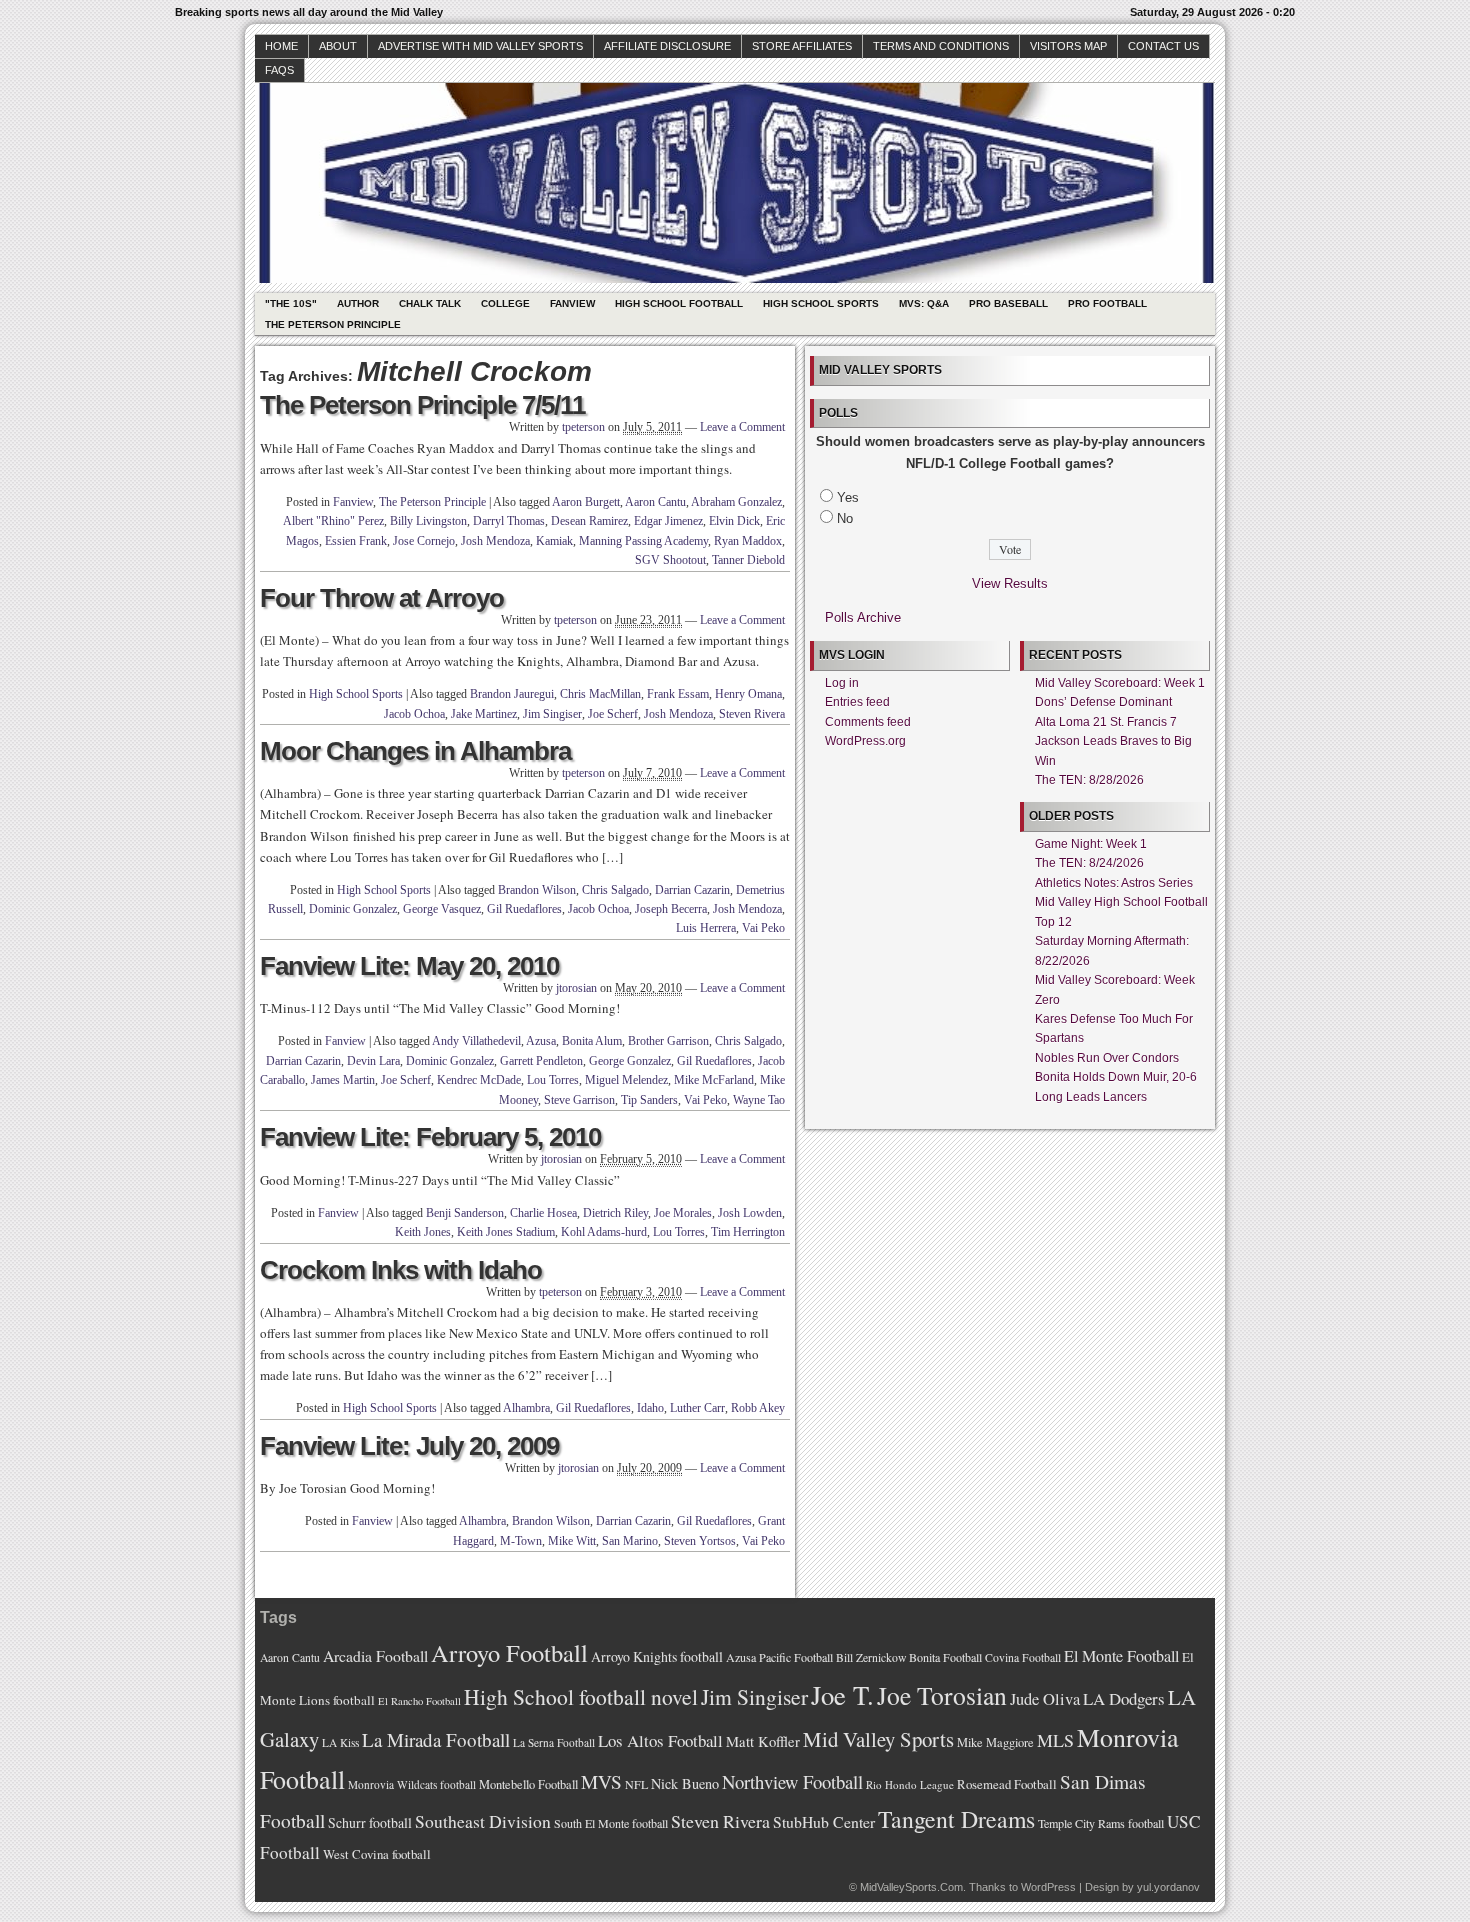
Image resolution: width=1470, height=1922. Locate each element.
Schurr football (370, 1822)
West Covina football (377, 1854)
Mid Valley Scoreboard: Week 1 (1120, 683)
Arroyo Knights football (657, 1656)
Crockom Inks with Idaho (401, 1270)
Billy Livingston (428, 521)
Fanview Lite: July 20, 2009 (409, 1446)
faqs (279, 70)
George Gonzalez (630, 1061)
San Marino (630, 1541)
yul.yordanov (1168, 1887)
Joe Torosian (942, 1695)
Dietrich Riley (615, 1213)
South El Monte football (611, 1823)
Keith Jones (423, 1232)
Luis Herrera (706, 928)
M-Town (521, 1541)
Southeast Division (483, 1821)
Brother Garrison (668, 1041)
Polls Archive (863, 617)
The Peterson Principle (333, 324)
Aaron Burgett (586, 502)
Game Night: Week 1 (1091, 844)
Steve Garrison (579, 1100)
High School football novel (581, 1696)
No (845, 518)
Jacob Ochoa (414, 714)
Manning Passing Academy (643, 541)
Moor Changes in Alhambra (415, 751)
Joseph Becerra (671, 909)
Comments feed (868, 722)
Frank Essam (678, 694)
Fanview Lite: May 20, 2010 (409, 966)
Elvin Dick (734, 521)
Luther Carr (697, 1408)
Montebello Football (528, 1784)
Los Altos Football (660, 1740)
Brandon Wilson (537, 890)
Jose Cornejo (424, 541)
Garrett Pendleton (541, 1061)
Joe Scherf (613, 714)
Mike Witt (572, 1541)
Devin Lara (373, 1061)
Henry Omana (748, 694)
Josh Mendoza (495, 541)
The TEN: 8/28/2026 (1089, 780)
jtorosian (576, 988)
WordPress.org (865, 741)
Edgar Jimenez (668, 521)
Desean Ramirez (589, 521)
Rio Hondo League (910, 1784)
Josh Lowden (750, 1213)
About (338, 46)
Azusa (541, 1041)
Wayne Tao (759, 1100)
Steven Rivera (752, 714)
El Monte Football (1121, 1656)
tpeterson (583, 427)
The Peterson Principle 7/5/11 (422, 405)
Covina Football (1023, 1657)
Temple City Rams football (1101, 1823)
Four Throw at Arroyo (382, 598)
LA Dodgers (1124, 1698)
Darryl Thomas (509, 521)
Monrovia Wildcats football (412, 1784)
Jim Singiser (552, 714)
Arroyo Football (509, 1652)
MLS (1055, 1740)
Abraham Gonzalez (736, 502)
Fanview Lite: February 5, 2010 (430, 1137)
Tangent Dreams (956, 1819)
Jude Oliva (1045, 1699)
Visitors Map (1068, 46)
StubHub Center (824, 1821)
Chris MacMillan (600, 694)
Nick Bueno (685, 1783)
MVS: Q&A (924, 303)
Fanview (572, 303)
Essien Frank (356, 541)
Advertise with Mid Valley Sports (480, 46)
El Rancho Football (419, 1701)
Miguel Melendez (626, 1080)
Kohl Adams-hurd (604, 1232)
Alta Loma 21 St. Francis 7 (1106, 722)
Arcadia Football (375, 1655)
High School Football (679, 303)
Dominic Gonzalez (353, 909)
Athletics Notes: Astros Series (1114, 883)
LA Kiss (340, 1742)
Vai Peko (763, 928)
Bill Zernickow (871, 1657)
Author (358, 303)
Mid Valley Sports (878, 1739)
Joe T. (842, 1694)
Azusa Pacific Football (779, 1657)
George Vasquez (442, 909)
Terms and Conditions (941, 46)
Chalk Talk (430, 303)
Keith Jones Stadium (506, 1232)
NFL (636, 1784)
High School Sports (821, 303)
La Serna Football (554, 1742)
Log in (842, 683)
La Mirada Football (436, 1739)
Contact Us (1163, 46)
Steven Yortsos (700, 1541)
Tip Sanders (649, 1100)
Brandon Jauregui (512, 694)
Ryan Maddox (748, 541)
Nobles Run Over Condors (1107, 1058)
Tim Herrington (748, 1232)
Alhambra (526, 1408)
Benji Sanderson (465, 1213)
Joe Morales (683, 1213)
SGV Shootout (670, 560)
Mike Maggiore (995, 1742)
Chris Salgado (615, 890)
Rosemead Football (1007, 1784)
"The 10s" (291, 303)
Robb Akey (758, 1408)
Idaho (650, 1408)
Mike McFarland (714, 1080)
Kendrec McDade (479, 1080)
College (505, 303)
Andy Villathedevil (476, 1041)
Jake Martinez (484, 714)
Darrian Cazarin (692, 890)
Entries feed (857, 702)
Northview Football (792, 1781)
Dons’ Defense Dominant (1103, 702)
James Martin (343, 1080)
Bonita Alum (592, 1041)
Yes (848, 497)
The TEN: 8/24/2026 (1089, 863)
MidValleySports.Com (911, 1887)
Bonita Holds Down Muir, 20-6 (1116, 1077)
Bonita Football (945, 1657)
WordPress (1048, 1887)
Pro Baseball (1008, 303)
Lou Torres (553, 1080)
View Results (1010, 583)
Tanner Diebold (748, 560)
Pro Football (1107, 303)
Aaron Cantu (655, 502)
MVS (601, 1781)
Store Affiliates (802, 46)
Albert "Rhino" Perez (333, 521)
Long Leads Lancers (1091, 1097)
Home (281, 46)
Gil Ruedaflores (524, 909)
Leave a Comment (742, 427)
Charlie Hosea (543, 1213)
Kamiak (554, 541)
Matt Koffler (763, 1741)
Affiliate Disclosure (667, 46)
